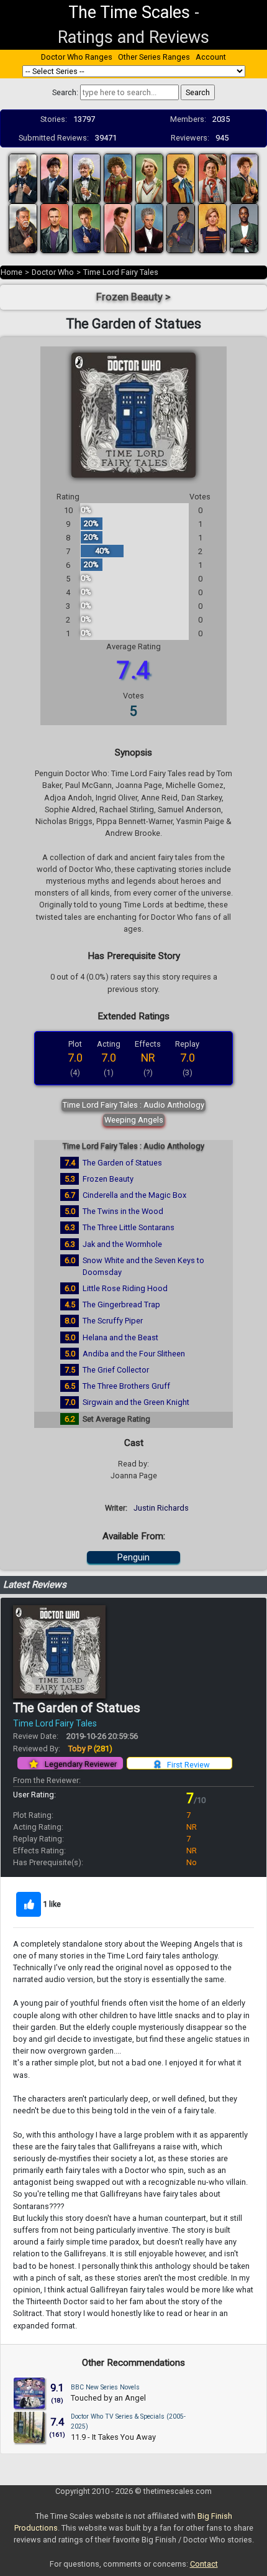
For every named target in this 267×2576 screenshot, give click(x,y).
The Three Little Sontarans (129, 1227)
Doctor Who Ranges (77, 57)
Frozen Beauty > (133, 297)
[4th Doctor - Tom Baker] (118, 178)
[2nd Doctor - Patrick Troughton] (55, 178)
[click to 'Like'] (29, 1904)
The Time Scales (129, 12)
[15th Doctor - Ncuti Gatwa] (244, 227)
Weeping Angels (134, 1120)
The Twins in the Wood (123, 1211)
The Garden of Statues (122, 1163)
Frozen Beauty (108, 1179)
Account (211, 57)
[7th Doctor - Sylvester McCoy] (212, 178)
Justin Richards (161, 1508)
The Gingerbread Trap (121, 1304)
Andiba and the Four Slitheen (134, 1354)
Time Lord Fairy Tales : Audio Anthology (133, 1105)
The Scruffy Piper (113, 1321)
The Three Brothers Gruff (126, 1386)
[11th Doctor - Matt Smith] (118, 227)
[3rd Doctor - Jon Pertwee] (86, 178)
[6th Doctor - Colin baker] (181, 178)
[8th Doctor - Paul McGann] (244, 178)
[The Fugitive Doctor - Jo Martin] (181, 227)
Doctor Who (53, 272)
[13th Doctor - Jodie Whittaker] (212, 227)
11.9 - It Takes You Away (113, 2437)
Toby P (90, 1749)
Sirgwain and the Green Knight (136, 1402)
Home (11, 272)
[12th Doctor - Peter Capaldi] (149, 227)
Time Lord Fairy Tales (121, 272)
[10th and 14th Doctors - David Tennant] (86, 227)
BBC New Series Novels (105, 2387)
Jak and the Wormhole (122, 1244)
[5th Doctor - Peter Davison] (150, 178)
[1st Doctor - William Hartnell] (23, 178)
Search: (65, 92)
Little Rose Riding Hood (125, 1288)
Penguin (133, 1557)
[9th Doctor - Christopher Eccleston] (55, 227)
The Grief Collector (116, 1370)
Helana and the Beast (120, 1337)
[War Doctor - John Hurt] (23, 227)
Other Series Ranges (154, 57)
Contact (204, 2564)
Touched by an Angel (108, 2398)
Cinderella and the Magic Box (134, 1195)
